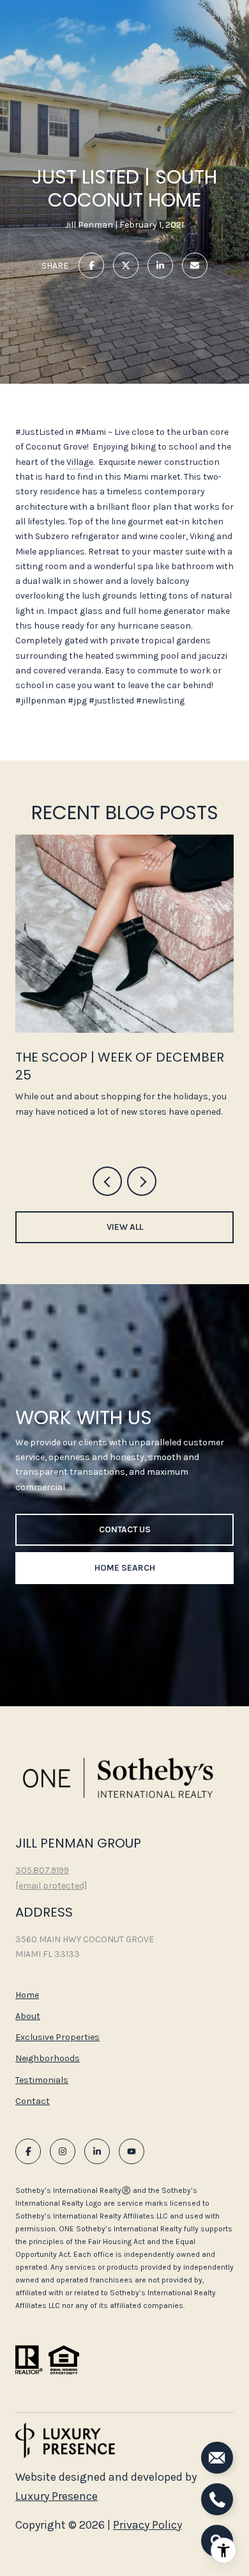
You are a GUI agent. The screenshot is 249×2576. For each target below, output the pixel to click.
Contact (33, 2101)
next (142, 1181)
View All (125, 1227)
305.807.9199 (42, 1870)
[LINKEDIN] (97, 2151)
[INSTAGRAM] (63, 2151)
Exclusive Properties (57, 2037)
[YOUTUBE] (132, 2151)
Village (80, 462)
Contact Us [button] (125, 1529)
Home (27, 1995)
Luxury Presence (57, 2496)
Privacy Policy (147, 2525)
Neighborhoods (48, 2058)
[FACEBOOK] (28, 2151)
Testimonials (42, 2080)
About (28, 2016)
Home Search (125, 1568)
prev (107, 1181)
